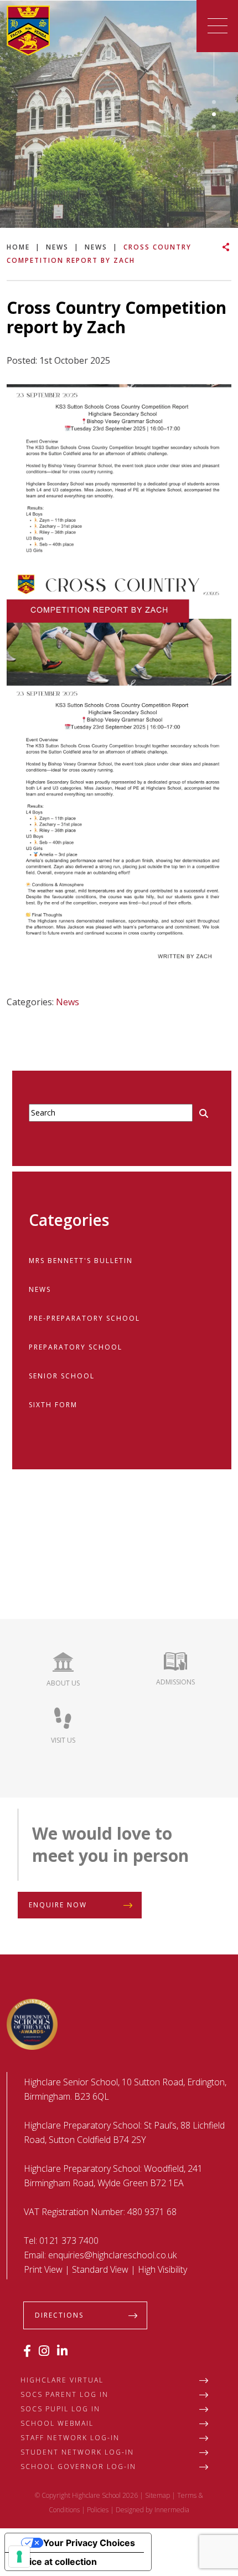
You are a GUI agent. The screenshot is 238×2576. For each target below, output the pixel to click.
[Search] (204, 1113)
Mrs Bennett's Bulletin (81, 1261)
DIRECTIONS (59, 2315)
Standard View (100, 2269)
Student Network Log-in (77, 2452)
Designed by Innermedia (152, 2510)
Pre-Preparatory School (84, 1318)
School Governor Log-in (78, 2466)
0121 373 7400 (69, 2241)
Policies (98, 2510)
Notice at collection (55, 2562)
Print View (43, 2269)
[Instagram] (44, 2350)
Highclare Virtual (62, 2380)
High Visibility (162, 2269)
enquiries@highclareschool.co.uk (112, 2255)
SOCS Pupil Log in (60, 2409)
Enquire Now (58, 1905)
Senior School (62, 1376)
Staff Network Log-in (70, 2438)
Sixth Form (53, 1405)
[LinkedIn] (62, 2350)
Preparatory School (76, 1347)
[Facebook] (27, 2350)
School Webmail (57, 2423)
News (68, 1002)
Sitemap (157, 2495)
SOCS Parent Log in (64, 2394)
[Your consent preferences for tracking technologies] (19, 2557)
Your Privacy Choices (89, 2543)
